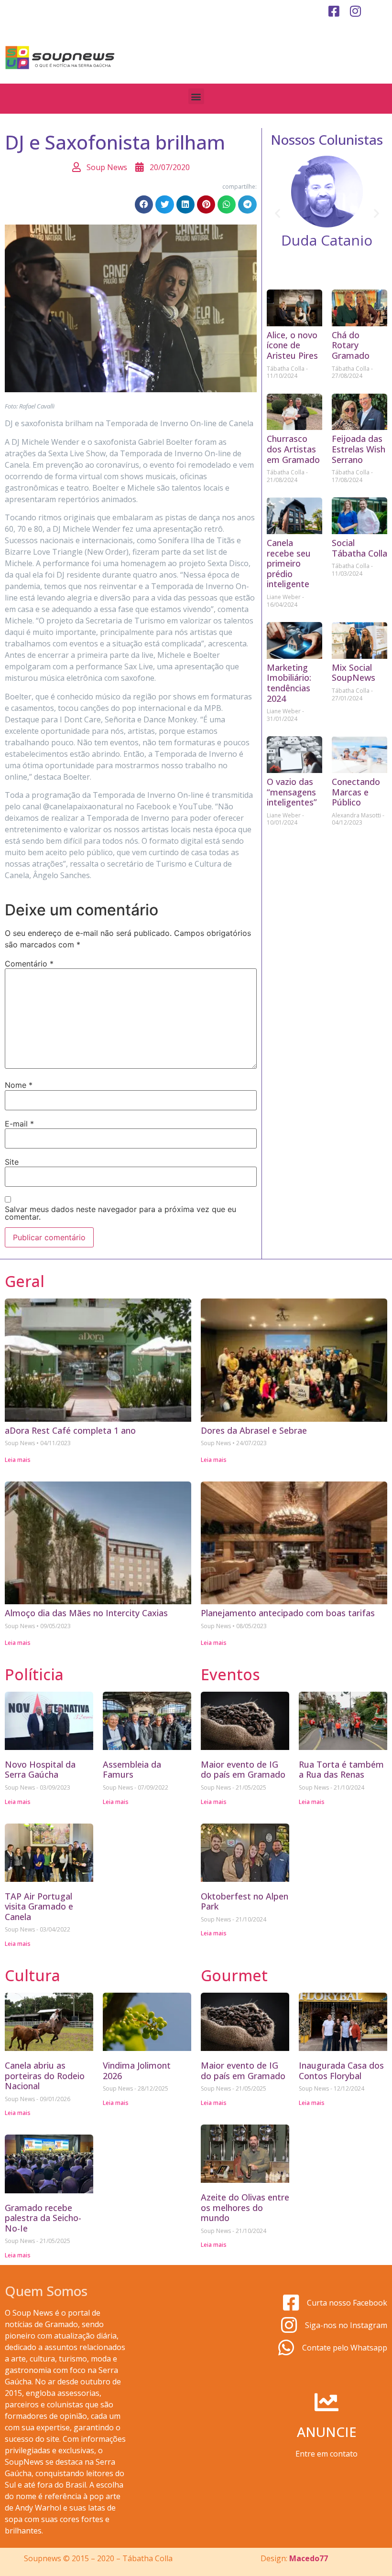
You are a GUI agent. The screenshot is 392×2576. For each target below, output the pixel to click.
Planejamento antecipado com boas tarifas (288, 1613)
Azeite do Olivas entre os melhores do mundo (245, 2207)
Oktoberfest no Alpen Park (245, 1901)
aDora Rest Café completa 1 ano (70, 1430)
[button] (196, 96)
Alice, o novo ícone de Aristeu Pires (292, 345)
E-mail (19, 1124)
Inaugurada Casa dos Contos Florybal (341, 2071)
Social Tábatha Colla (359, 548)
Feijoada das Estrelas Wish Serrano (359, 449)
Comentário (29, 964)
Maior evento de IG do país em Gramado (243, 1770)
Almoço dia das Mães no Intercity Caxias (86, 1613)
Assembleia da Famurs (132, 1770)
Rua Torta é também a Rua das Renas (341, 1770)
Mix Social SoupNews (354, 673)
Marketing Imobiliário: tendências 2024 (289, 683)
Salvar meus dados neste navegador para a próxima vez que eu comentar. (120, 1213)
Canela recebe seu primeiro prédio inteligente (289, 563)
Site (12, 1162)
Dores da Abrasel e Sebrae (254, 1430)
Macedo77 (309, 2558)
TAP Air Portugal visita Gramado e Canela (39, 1906)
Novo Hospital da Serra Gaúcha (40, 1770)
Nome (19, 1085)
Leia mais (18, 1460)
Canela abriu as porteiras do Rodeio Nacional (45, 2076)
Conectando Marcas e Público (356, 792)
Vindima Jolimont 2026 (137, 2071)
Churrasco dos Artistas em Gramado (293, 449)
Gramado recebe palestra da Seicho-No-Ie (43, 2218)
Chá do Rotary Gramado (351, 345)
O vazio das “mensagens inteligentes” (292, 792)
